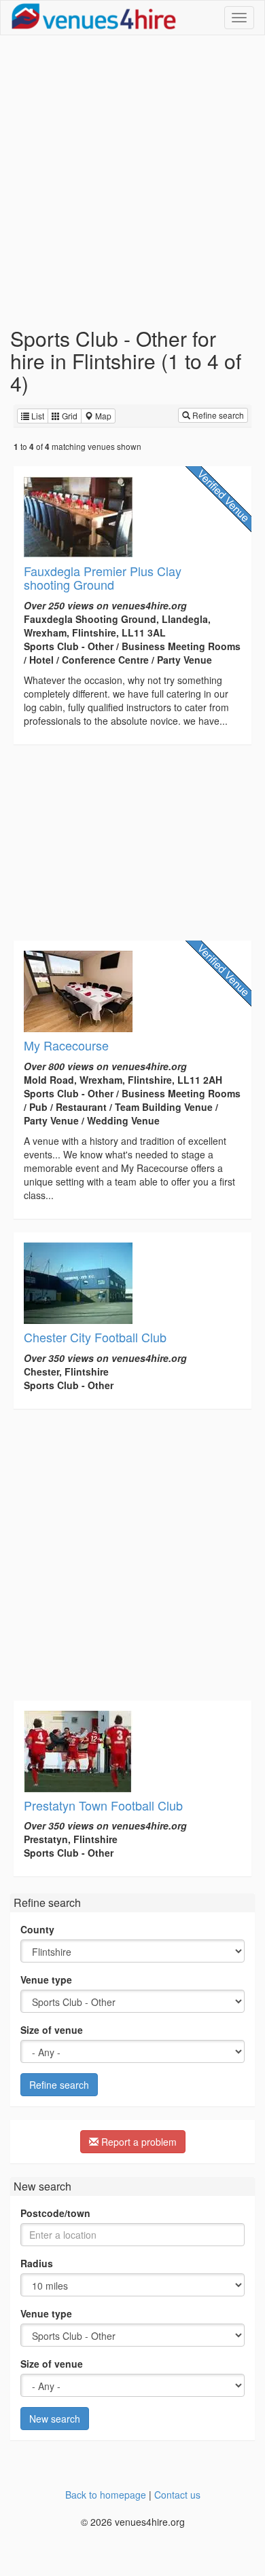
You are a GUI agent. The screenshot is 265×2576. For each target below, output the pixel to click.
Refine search (217, 415)
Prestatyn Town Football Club (103, 1805)
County (37, 1929)
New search (55, 2419)
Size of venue (52, 2030)
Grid (69, 416)
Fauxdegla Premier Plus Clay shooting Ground (103, 577)
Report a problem (138, 2142)
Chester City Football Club (95, 1337)
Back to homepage (106, 2495)
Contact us (177, 2495)
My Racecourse (66, 1045)
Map (102, 416)
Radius (37, 2263)
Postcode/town (55, 2213)
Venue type (46, 1980)
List (37, 416)
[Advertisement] (132, 181)
